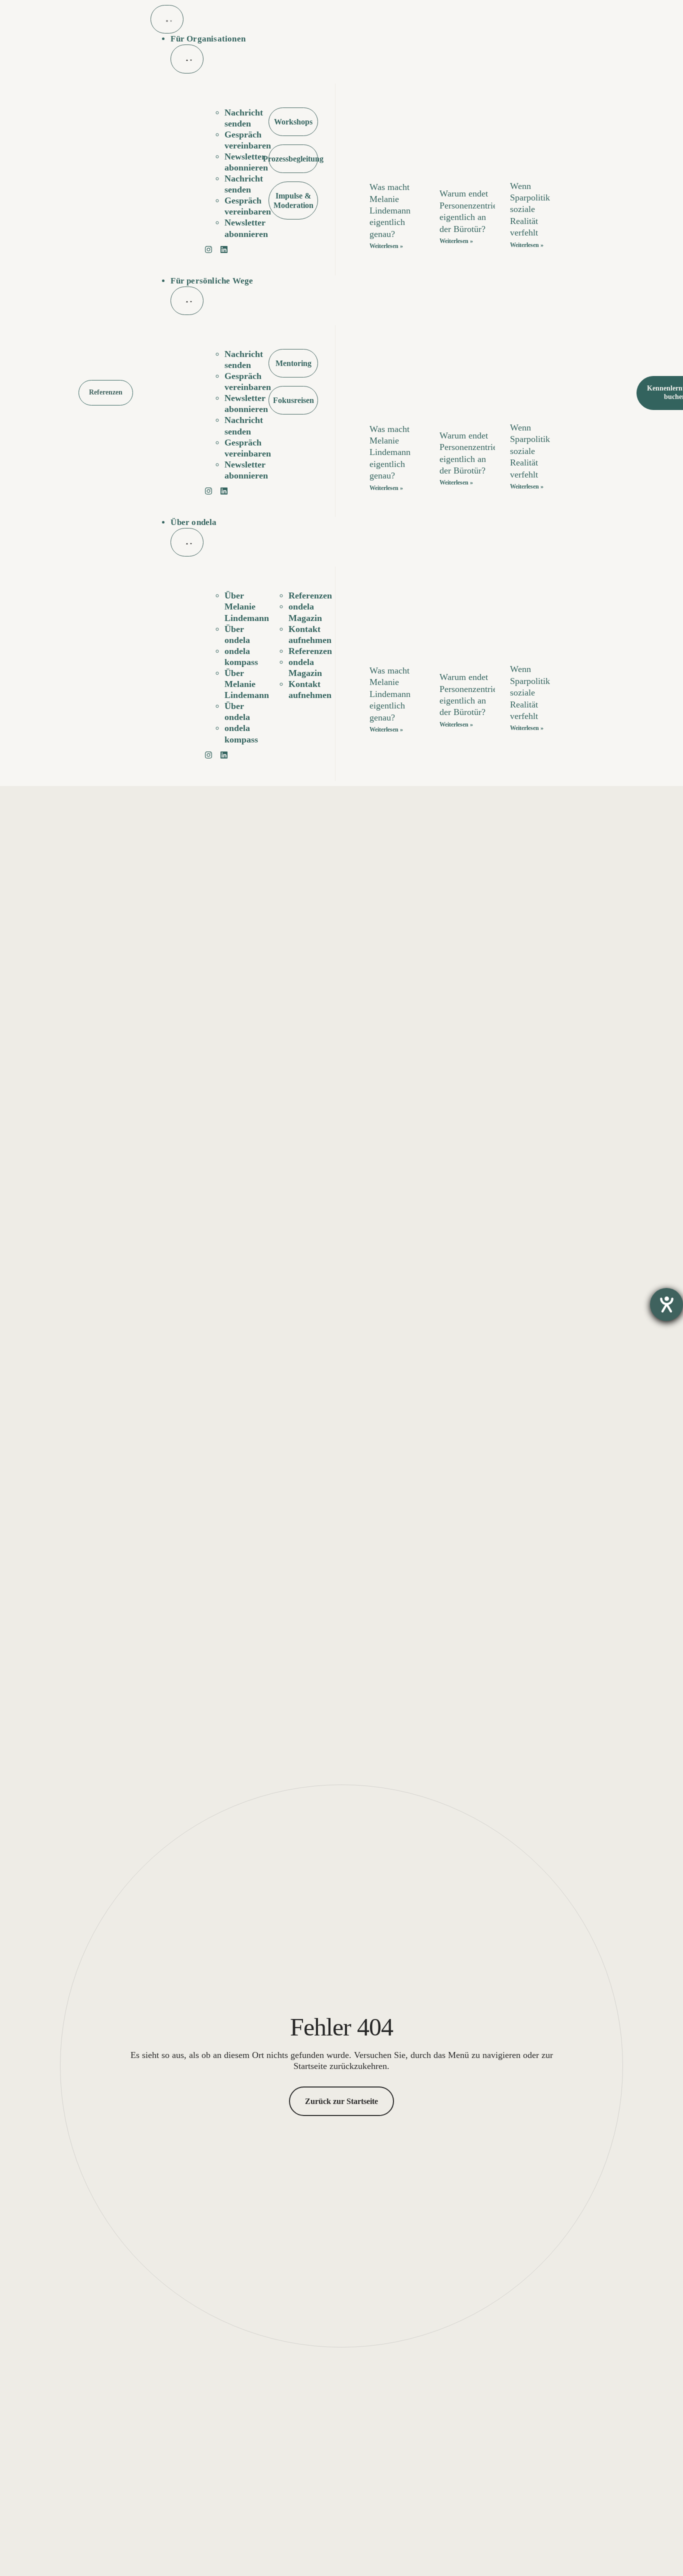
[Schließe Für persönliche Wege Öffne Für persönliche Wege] (187, 301)
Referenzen (310, 595)
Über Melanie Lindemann (247, 606)
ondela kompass (241, 656)
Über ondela (237, 634)
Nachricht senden (244, 118)
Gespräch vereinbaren (248, 140)
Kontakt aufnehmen (310, 634)
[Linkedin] (226, 252)
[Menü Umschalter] (167, 19)
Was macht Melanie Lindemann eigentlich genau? (390, 210)
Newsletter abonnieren (246, 162)
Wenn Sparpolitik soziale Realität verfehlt (530, 209)
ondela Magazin (305, 612)
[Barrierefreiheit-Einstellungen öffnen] (666, 1304)
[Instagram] (211, 252)
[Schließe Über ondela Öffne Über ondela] (187, 542)
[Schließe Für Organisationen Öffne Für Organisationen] (187, 59)
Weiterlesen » (386, 246)
